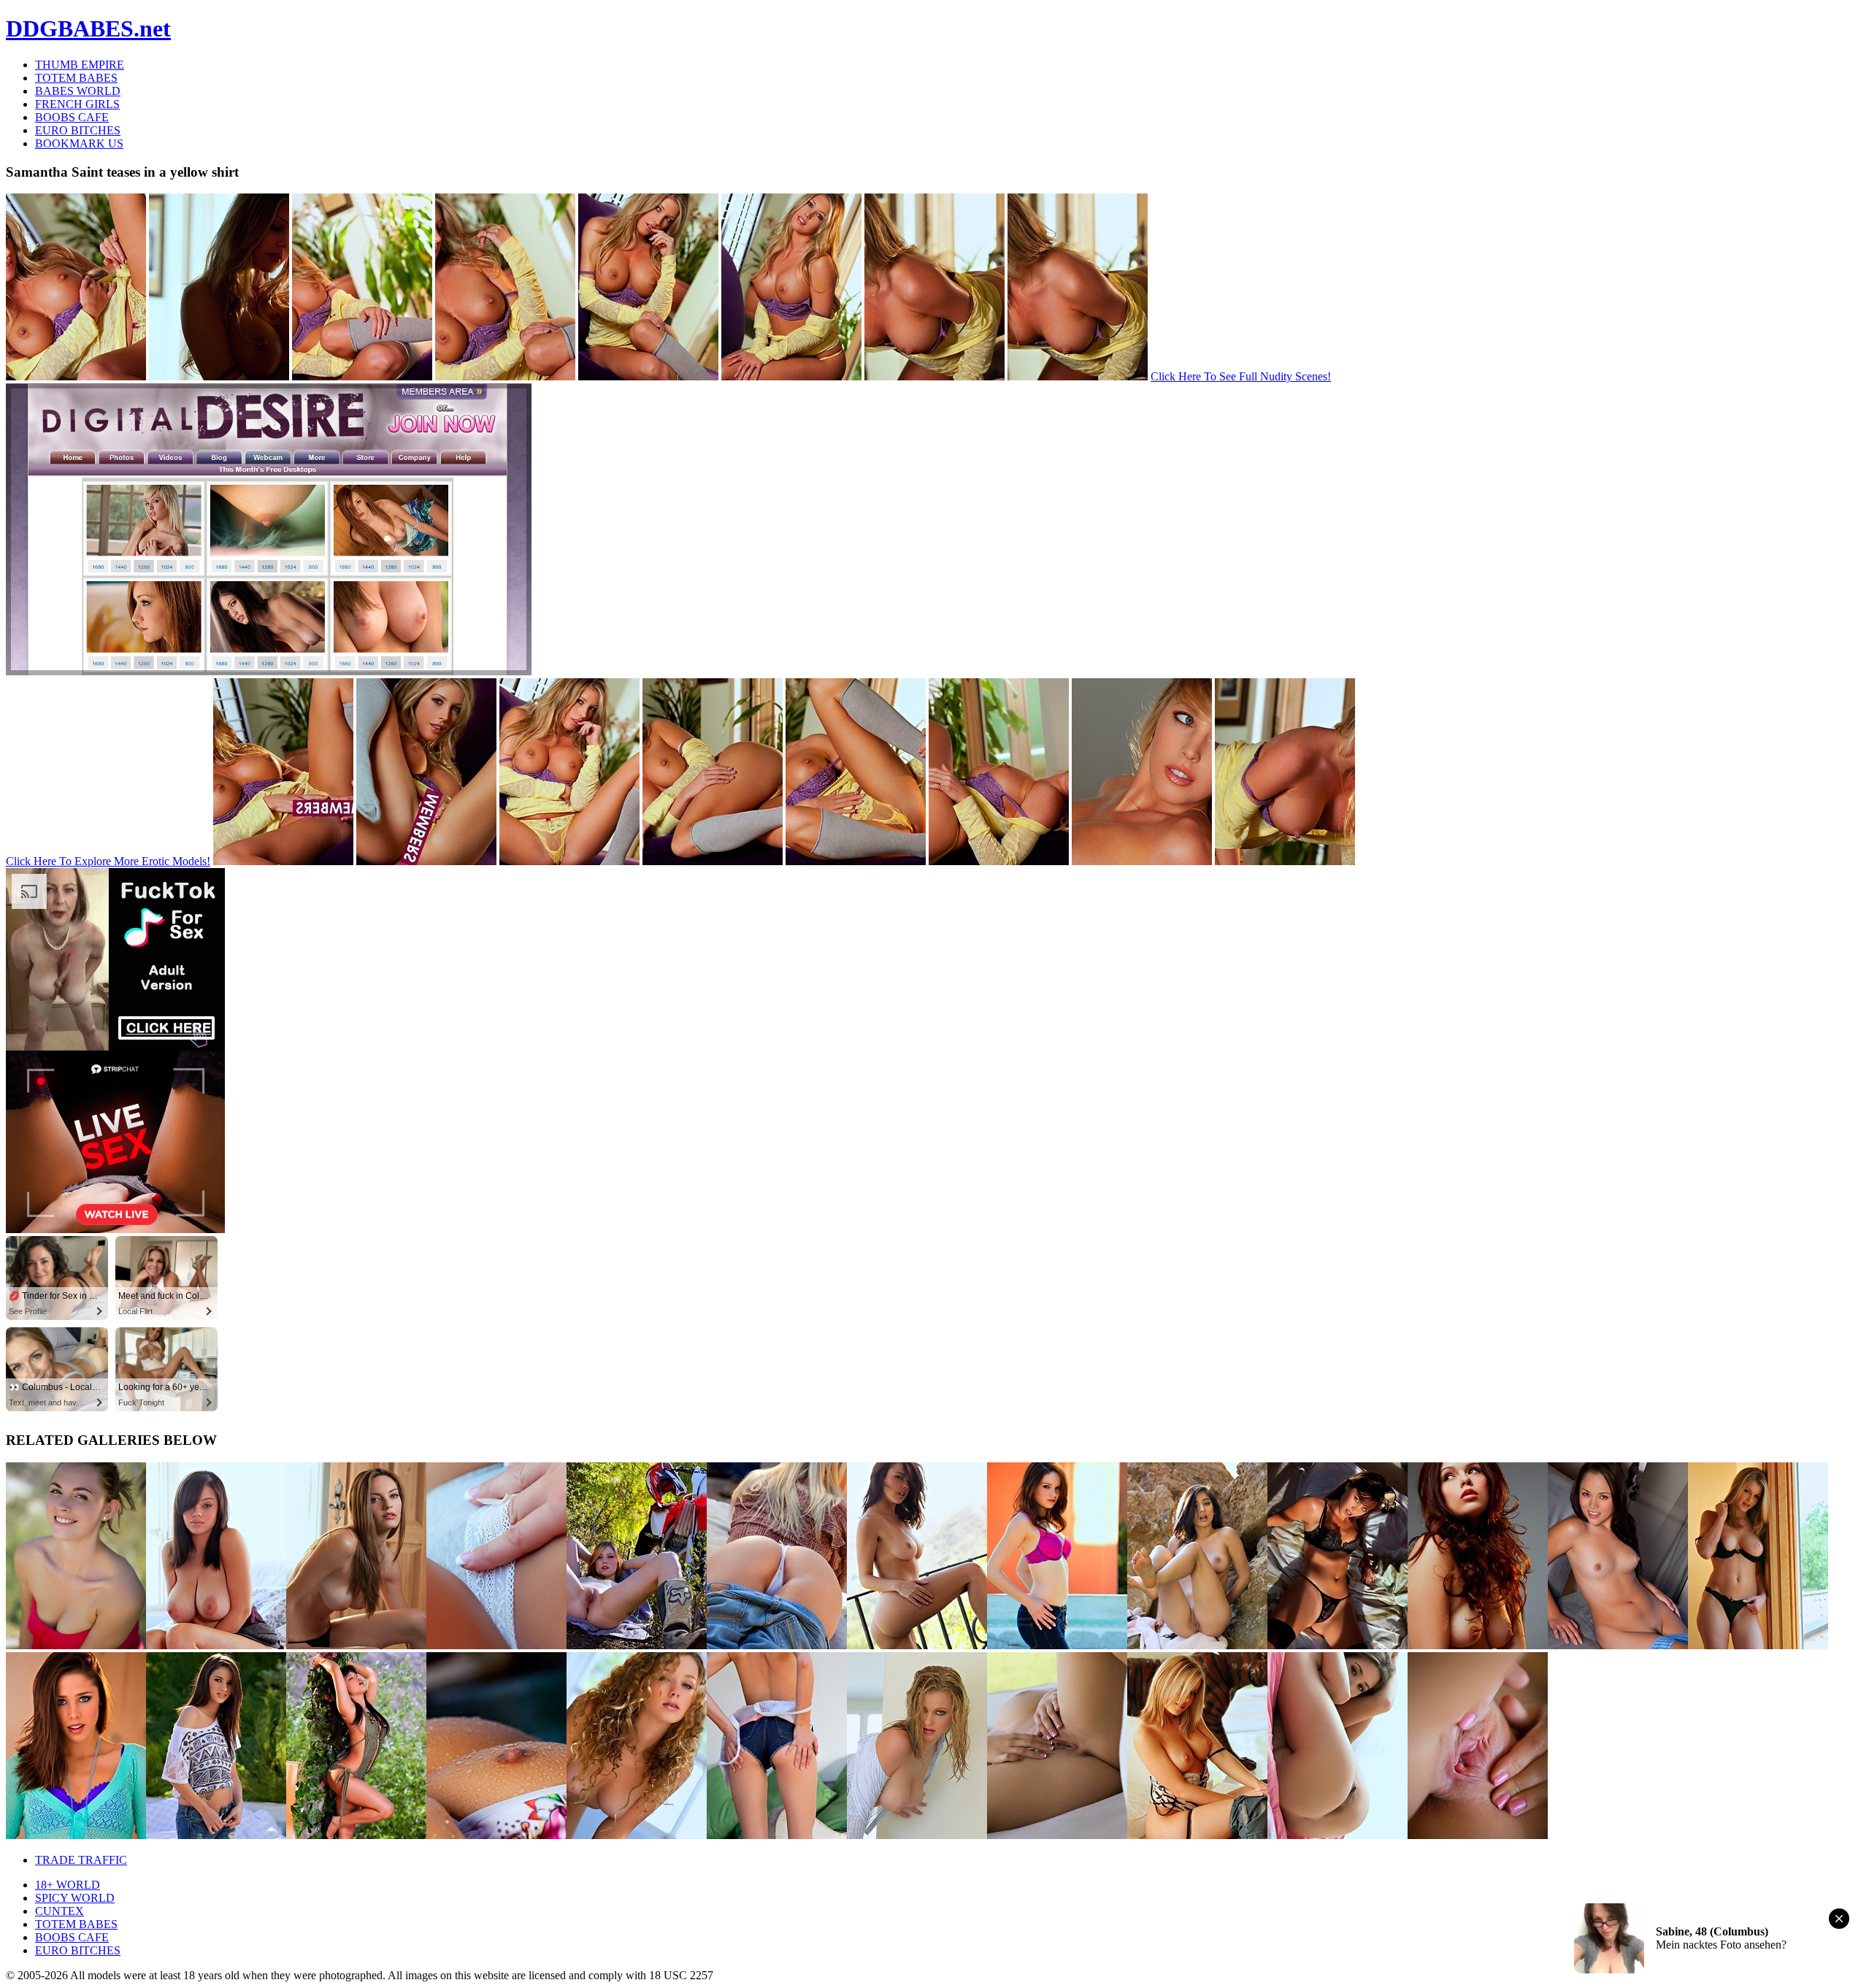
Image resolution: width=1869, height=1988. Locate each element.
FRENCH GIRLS (77, 104)
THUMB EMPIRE (80, 65)
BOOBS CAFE (72, 117)
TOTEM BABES (76, 78)
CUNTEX (60, 1911)
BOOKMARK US (79, 143)
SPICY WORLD (75, 1898)
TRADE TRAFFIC (81, 1860)
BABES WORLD (78, 91)
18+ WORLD (68, 1885)
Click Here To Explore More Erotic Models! (108, 861)
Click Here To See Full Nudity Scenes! (1241, 376)
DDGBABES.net (88, 28)
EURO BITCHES (78, 130)
